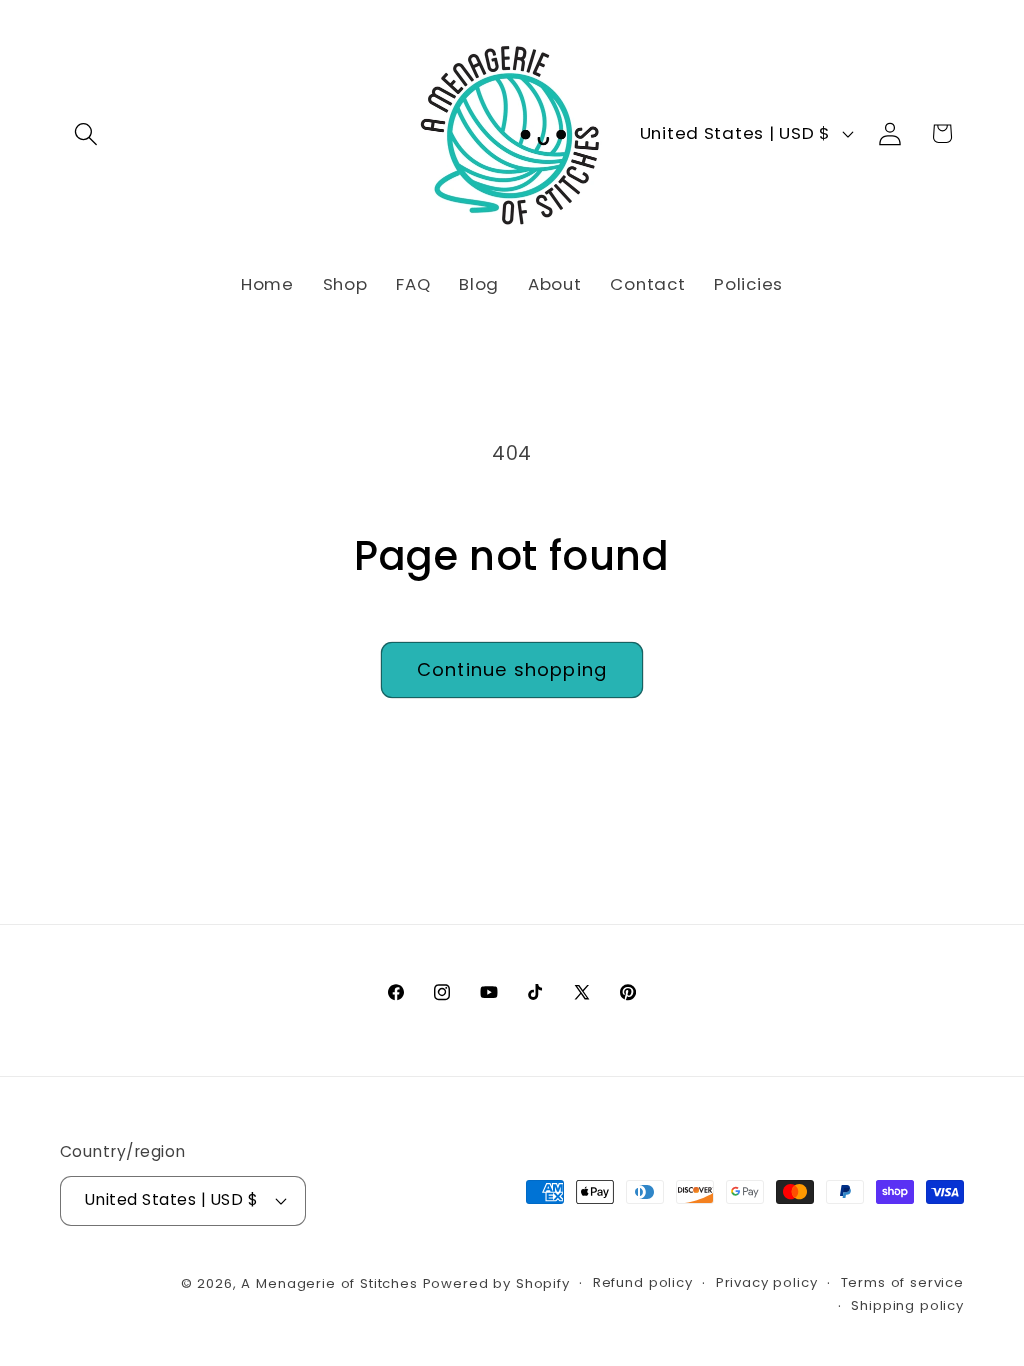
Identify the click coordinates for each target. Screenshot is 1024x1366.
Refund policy (643, 1282)
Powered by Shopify (496, 1283)
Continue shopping (512, 669)
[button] (86, 133)
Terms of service (902, 1282)
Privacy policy (767, 1282)
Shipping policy (907, 1305)
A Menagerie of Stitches (329, 1283)
